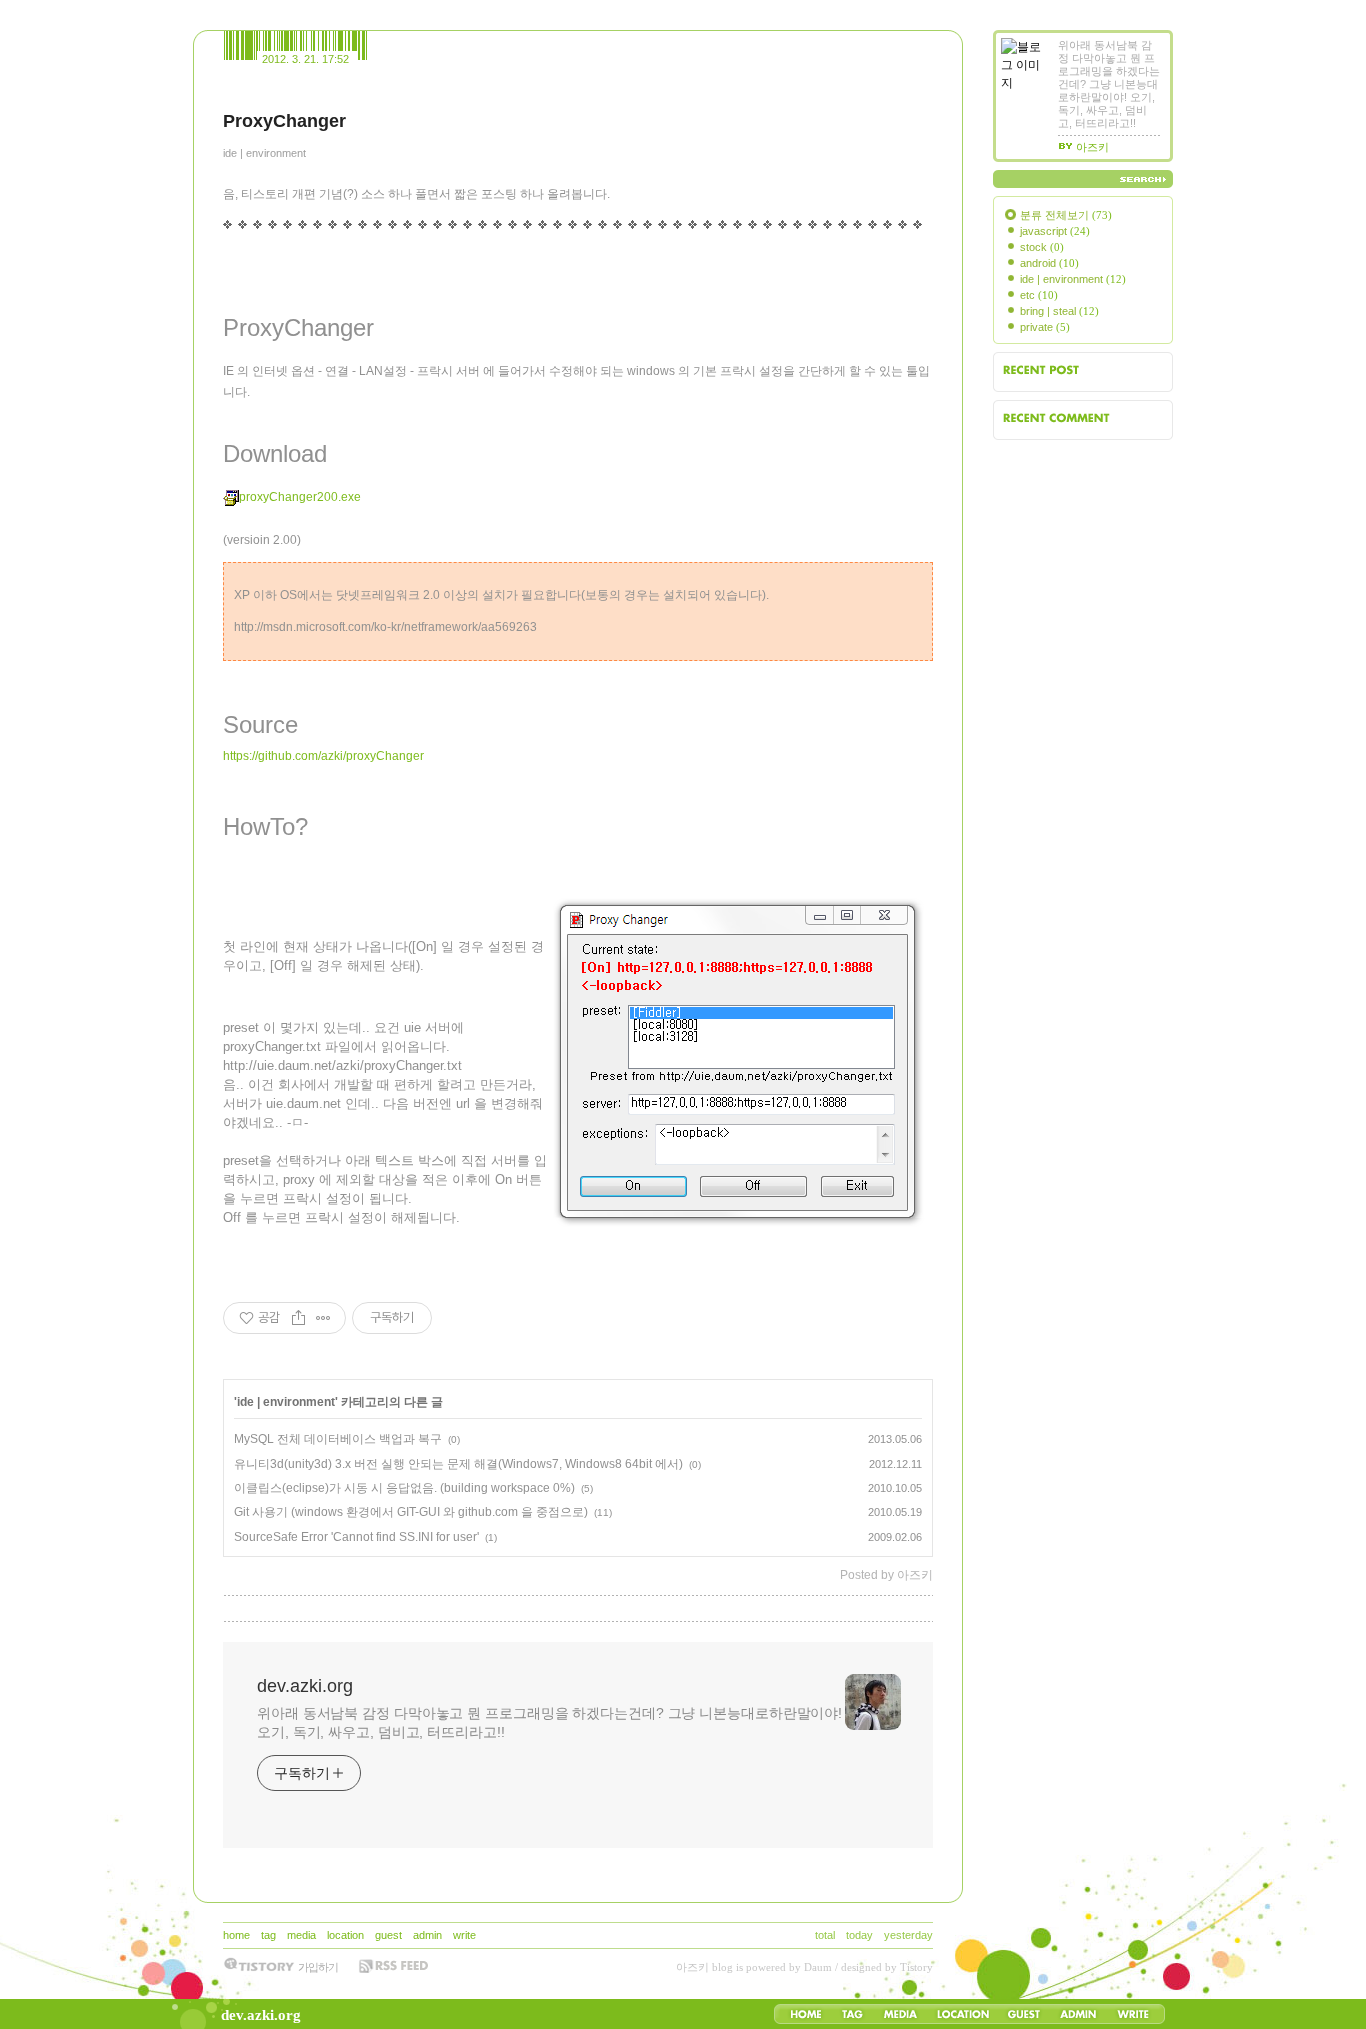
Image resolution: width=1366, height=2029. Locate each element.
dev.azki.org (261, 2015)
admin (427, 1935)
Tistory (916, 1967)
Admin (1078, 2014)
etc (1039, 295)
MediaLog (900, 2014)
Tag (852, 2014)
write (464, 1935)
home (236, 1935)
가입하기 (318, 1967)
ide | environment (264, 153)
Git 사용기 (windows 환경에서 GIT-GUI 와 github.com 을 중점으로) (411, 1512)
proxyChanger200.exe (300, 497)
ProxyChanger (284, 121)
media (301, 1935)
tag (268, 1935)
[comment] (231, 1609)
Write (1133, 2014)
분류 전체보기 (1066, 215)
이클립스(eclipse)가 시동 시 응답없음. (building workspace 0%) (404, 1488)
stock (1042, 247)
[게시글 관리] (323, 1318)
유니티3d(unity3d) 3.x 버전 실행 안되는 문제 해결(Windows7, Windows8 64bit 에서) (458, 1464)
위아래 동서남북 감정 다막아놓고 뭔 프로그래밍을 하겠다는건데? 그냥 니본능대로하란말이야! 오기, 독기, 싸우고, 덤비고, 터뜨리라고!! (549, 1722)
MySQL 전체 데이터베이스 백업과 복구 (338, 1439)
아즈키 (692, 1967)
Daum (818, 1967)
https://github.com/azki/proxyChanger (323, 756)
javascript (1055, 231)
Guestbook (1023, 2014)
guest (388, 1935)
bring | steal (1059, 311)
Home (806, 2014)
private (1045, 327)
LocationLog (962, 2014)
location (345, 1935)
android (1049, 263)
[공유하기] (298, 1318)
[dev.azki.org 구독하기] (393, 1966)
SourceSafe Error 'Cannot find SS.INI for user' (356, 1537)
